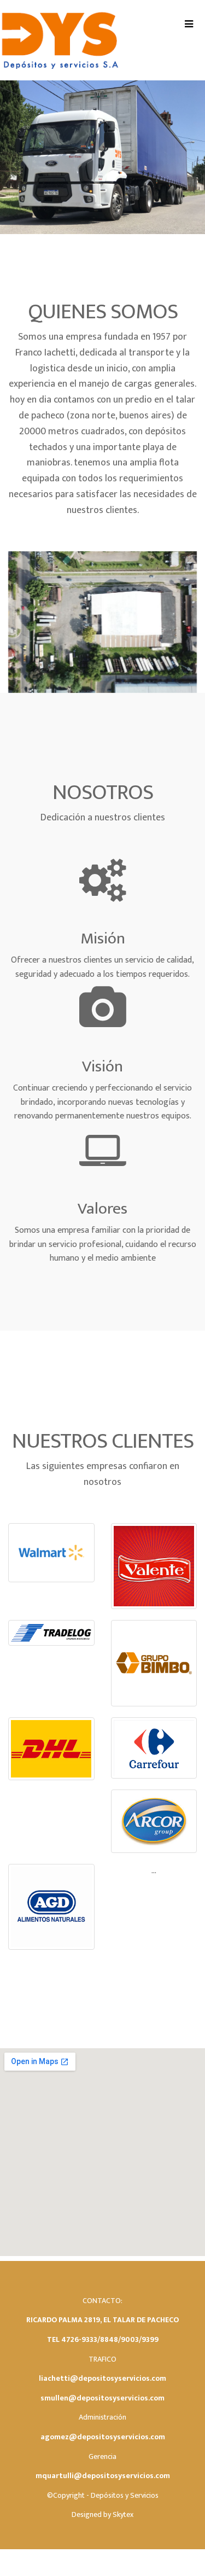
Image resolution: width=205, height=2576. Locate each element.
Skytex (123, 2514)
